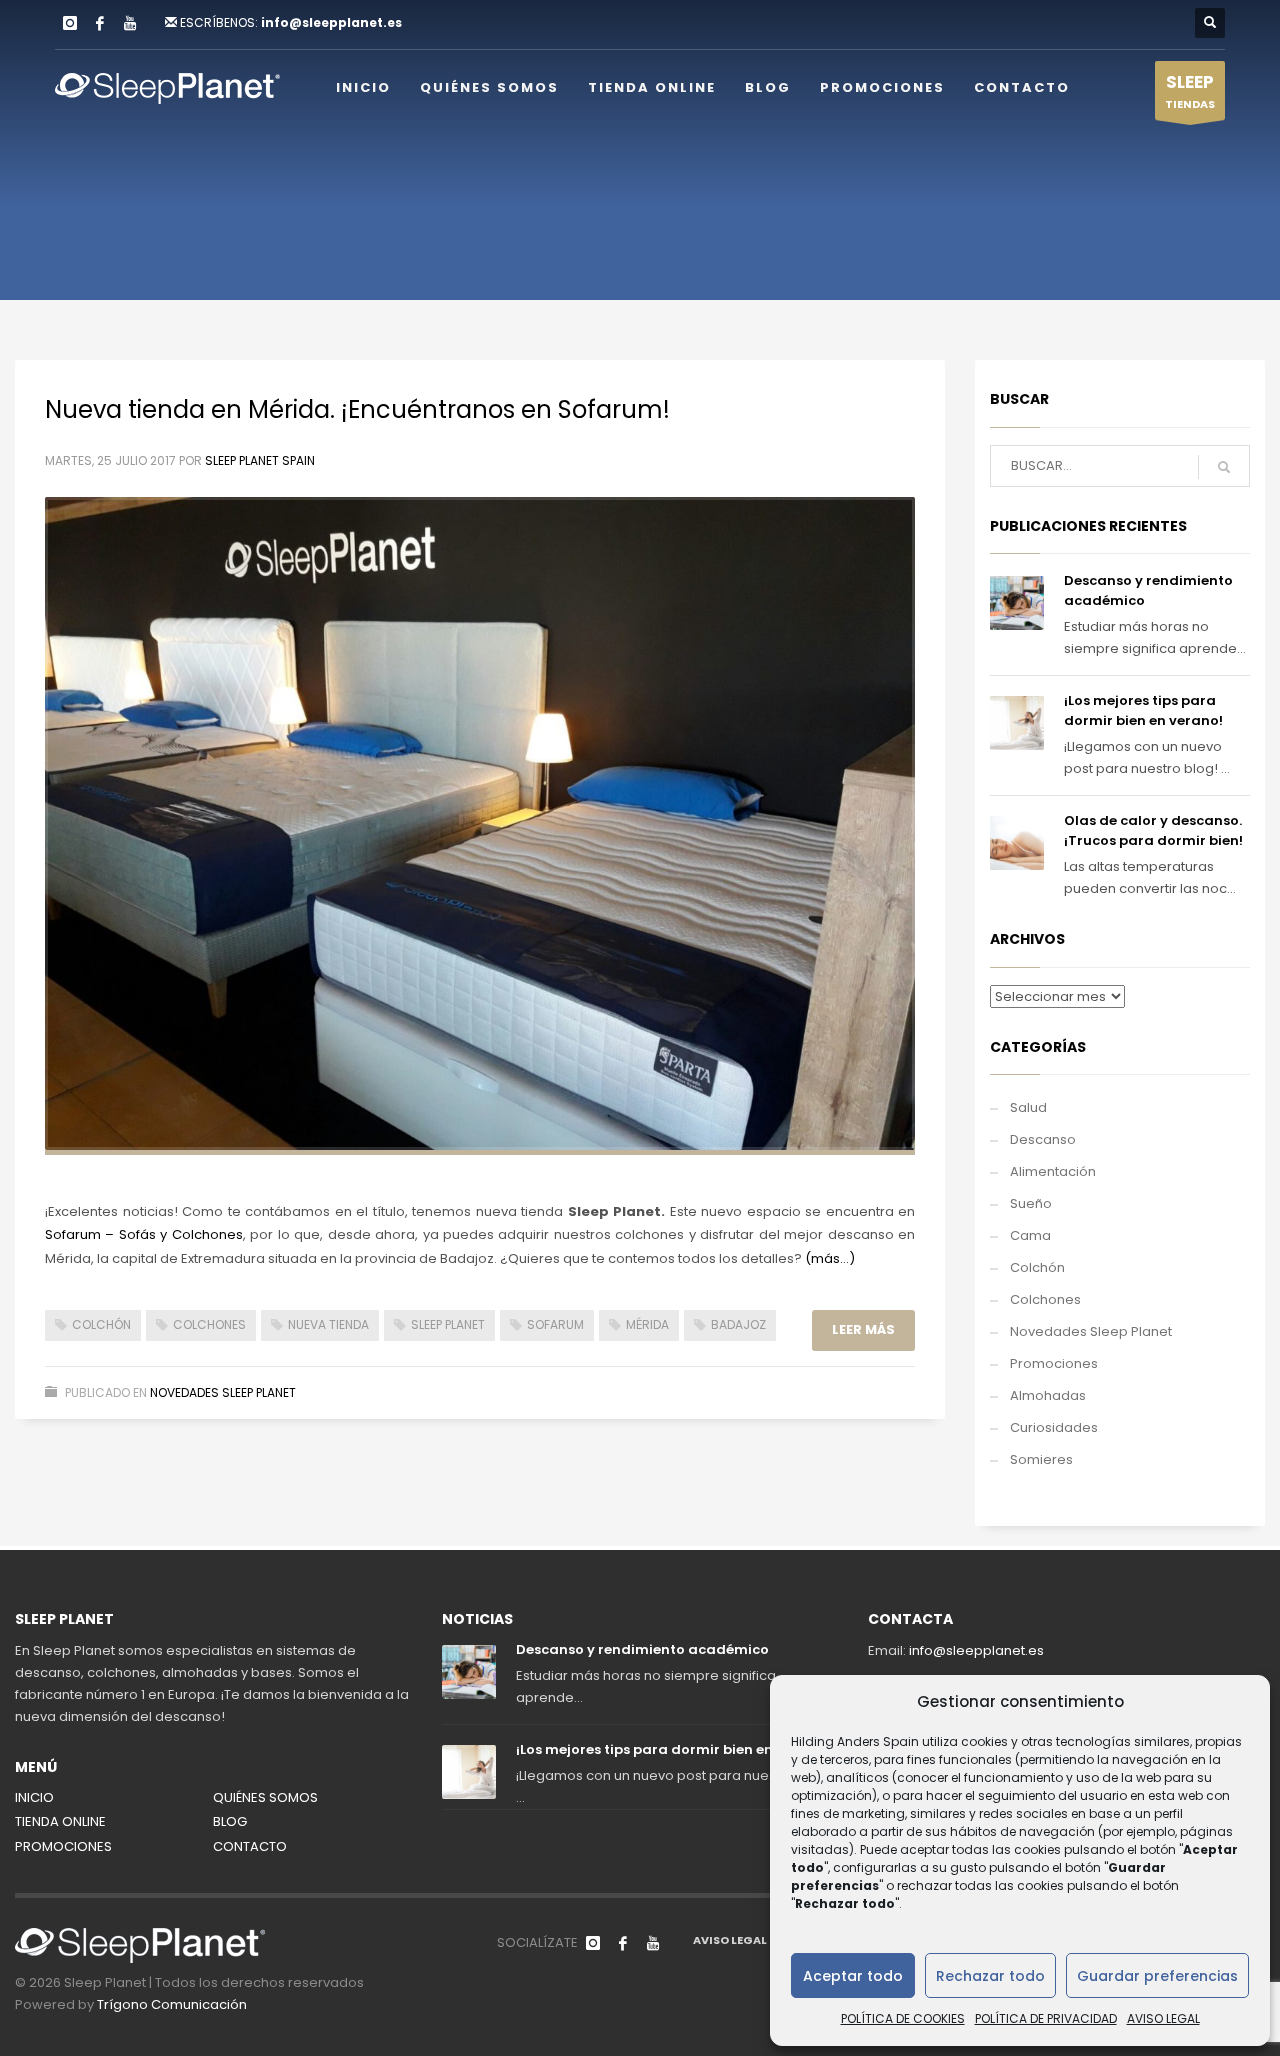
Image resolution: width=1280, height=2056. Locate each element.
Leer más (863, 1329)
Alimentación (1053, 1171)
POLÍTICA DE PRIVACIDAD (1046, 2018)
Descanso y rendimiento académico (642, 1649)
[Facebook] (100, 23)
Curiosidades (1054, 1427)
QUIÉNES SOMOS (265, 1797)
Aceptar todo (853, 1976)
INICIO (34, 1797)
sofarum (555, 1324)
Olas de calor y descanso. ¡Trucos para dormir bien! (1153, 830)
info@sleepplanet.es (331, 22)
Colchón (1037, 1267)
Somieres (1041, 1459)
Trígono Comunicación (172, 2004)
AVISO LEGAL (1163, 2018)
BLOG (230, 1821)
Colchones (1045, 1299)
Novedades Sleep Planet (223, 1392)
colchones (209, 1324)
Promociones (1054, 1363)
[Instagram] (70, 23)
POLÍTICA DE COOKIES (903, 2018)
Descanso (1043, 1139)
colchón (101, 1324)
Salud (1028, 1107)
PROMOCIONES (63, 1846)
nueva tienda (328, 1324)
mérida (647, 1324)
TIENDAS (1190, 91)
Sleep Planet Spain (260, 460)
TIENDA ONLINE (60, 1821)
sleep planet (448, 1324)
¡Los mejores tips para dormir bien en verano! (1143, 710)
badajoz (738, 1324)
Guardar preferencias (1157, 1976)
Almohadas (1048, 1395)
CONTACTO (250, 1846)
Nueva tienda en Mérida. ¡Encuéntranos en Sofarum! (357, 409)
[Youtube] (130, 23)
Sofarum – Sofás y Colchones (144, 1234)
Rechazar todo (990, 1976)
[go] (1224, 467)
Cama (1030, 1235)
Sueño (1031, 1203)
